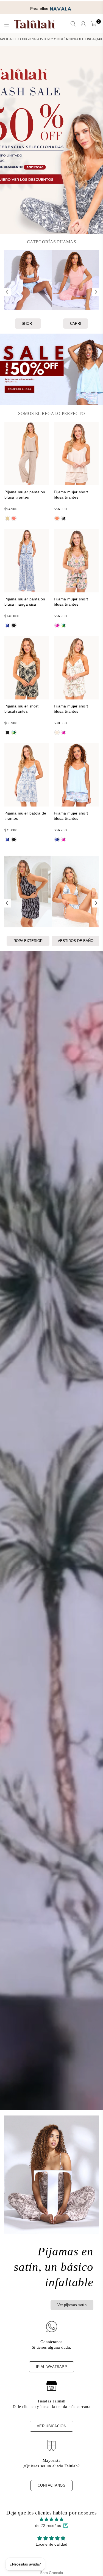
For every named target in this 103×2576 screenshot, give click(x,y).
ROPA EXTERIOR (28, 941)
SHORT (28, 324)
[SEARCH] (73, 24)
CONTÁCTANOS (51, 2485)
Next (96, 292)
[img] (51, 2519)
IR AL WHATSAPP (51, 2367)
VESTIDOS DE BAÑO (76, 941)
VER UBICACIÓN (51, 2426)
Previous (7, 292)
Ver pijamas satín (72, 2305)
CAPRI (76, 324)
